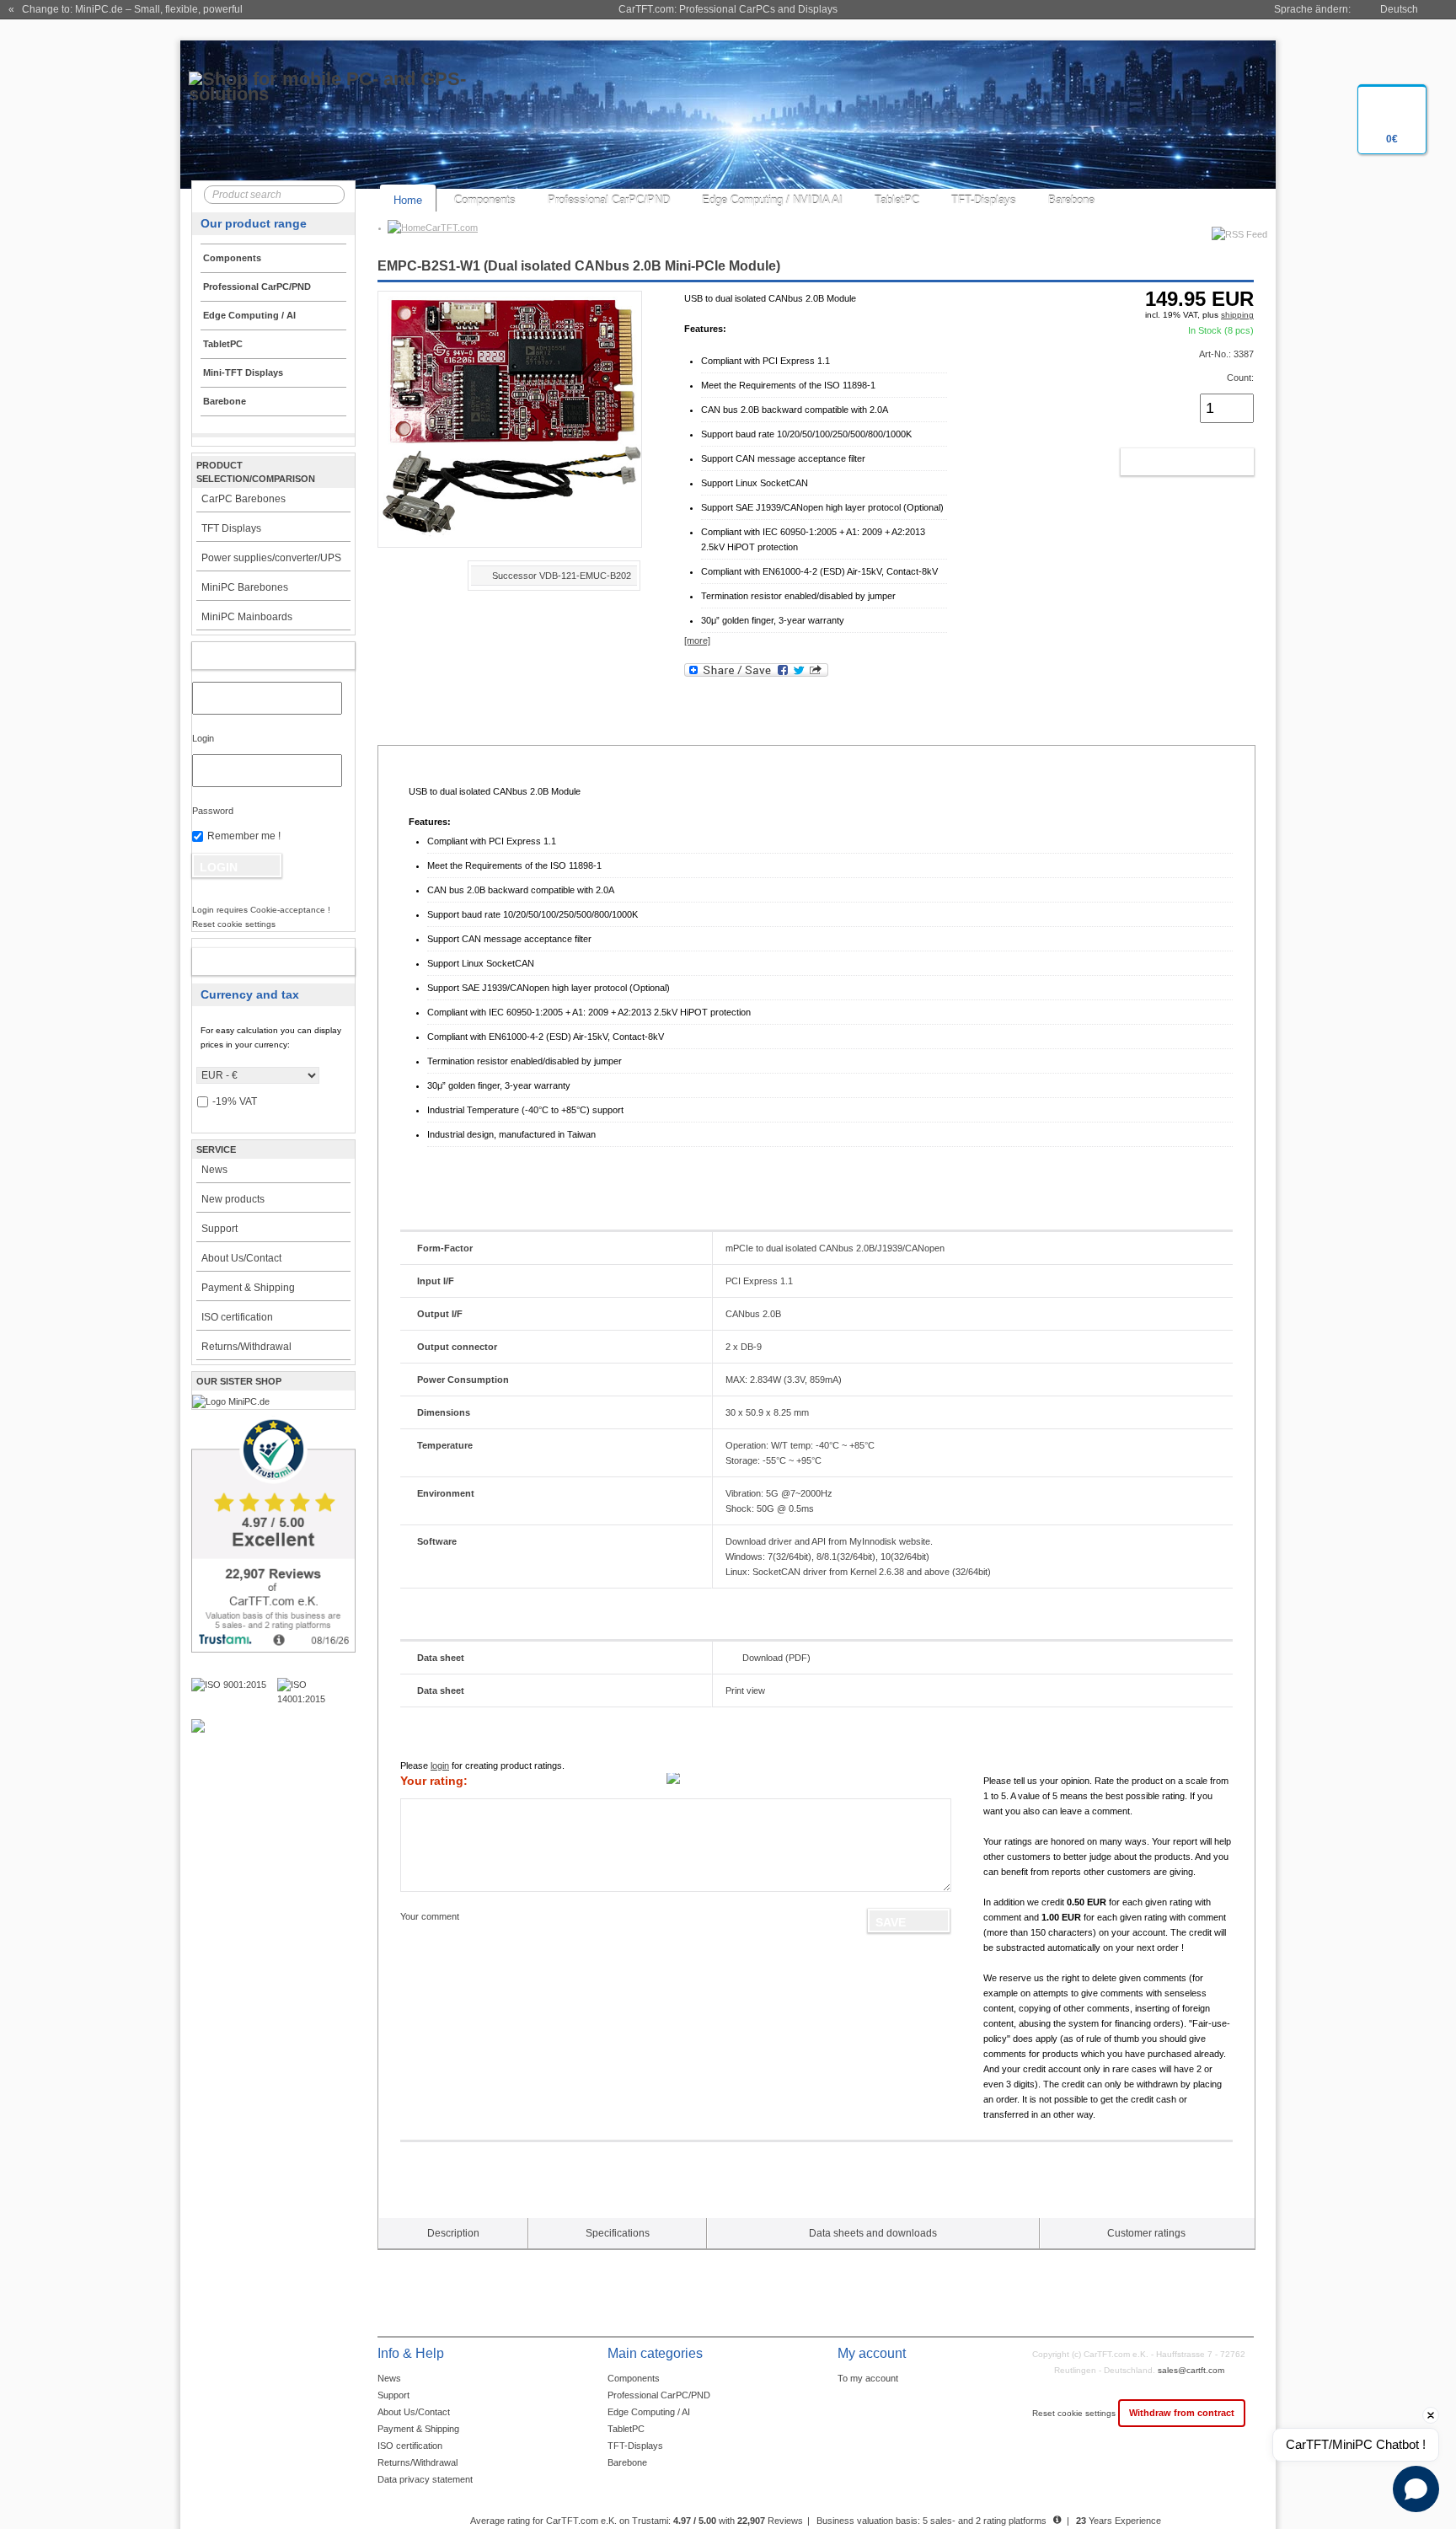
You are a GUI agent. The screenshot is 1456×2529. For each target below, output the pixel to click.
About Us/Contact (241, 1258)
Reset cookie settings (1075, 2413)
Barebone (1071, 200)
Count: (1240, 378)
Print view (745, 1690)
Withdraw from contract (1182, 2413)
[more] (697, 640)
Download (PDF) (776, 1658)
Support (219, 1229)
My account (256, 656)
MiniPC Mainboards (247, 617)
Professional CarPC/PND (609, 200)
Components (485, 200)
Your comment (430, 1916)
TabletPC (897, 200)
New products (233, 1199)
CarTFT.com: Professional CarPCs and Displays (728, 9)
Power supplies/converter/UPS (271, 558)
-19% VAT (235, 1101)
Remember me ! (244, 836)
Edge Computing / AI (649, 2412)
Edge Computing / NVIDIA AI (772, 200)
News (214, 1170)
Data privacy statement (425, 2479)
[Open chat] (1416, 2489)
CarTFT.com (452, 228)
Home (408, 200)
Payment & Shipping (248, 1288)
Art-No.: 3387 (1226, 354)
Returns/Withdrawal (246, 1347)
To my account (868, 2378)
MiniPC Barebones (245, 587)
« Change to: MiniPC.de (126, 9)
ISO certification (237, 1317)
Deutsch (1399, 9)
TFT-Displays (984, 200)
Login (203, 738)
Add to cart (1169, 462)
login (440, 1765)
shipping (1237, 315)
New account (256, 962)
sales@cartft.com (1191, 2370)
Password (213, 811)
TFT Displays (231, 528)
